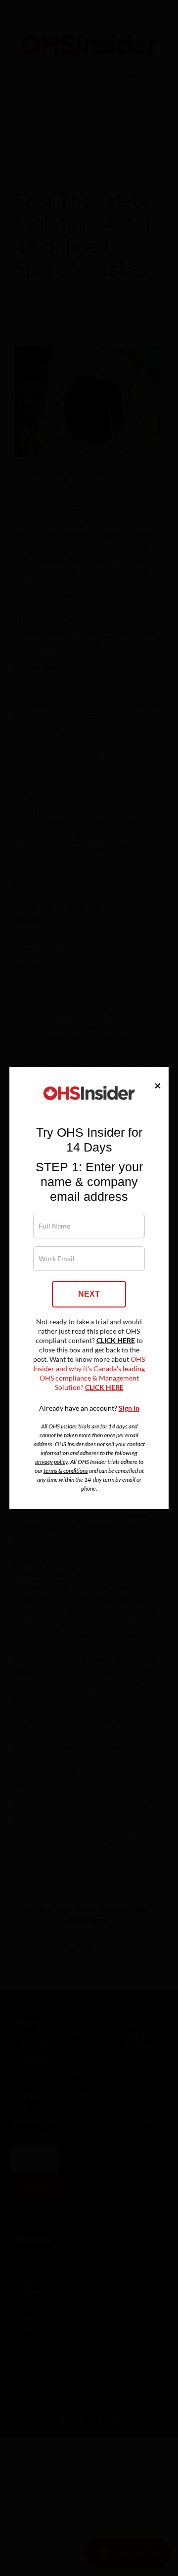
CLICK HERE (116, 1341)
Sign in (129, 1408)
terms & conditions (66, 1471)
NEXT (89, 1294)
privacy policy (51, 1462)
